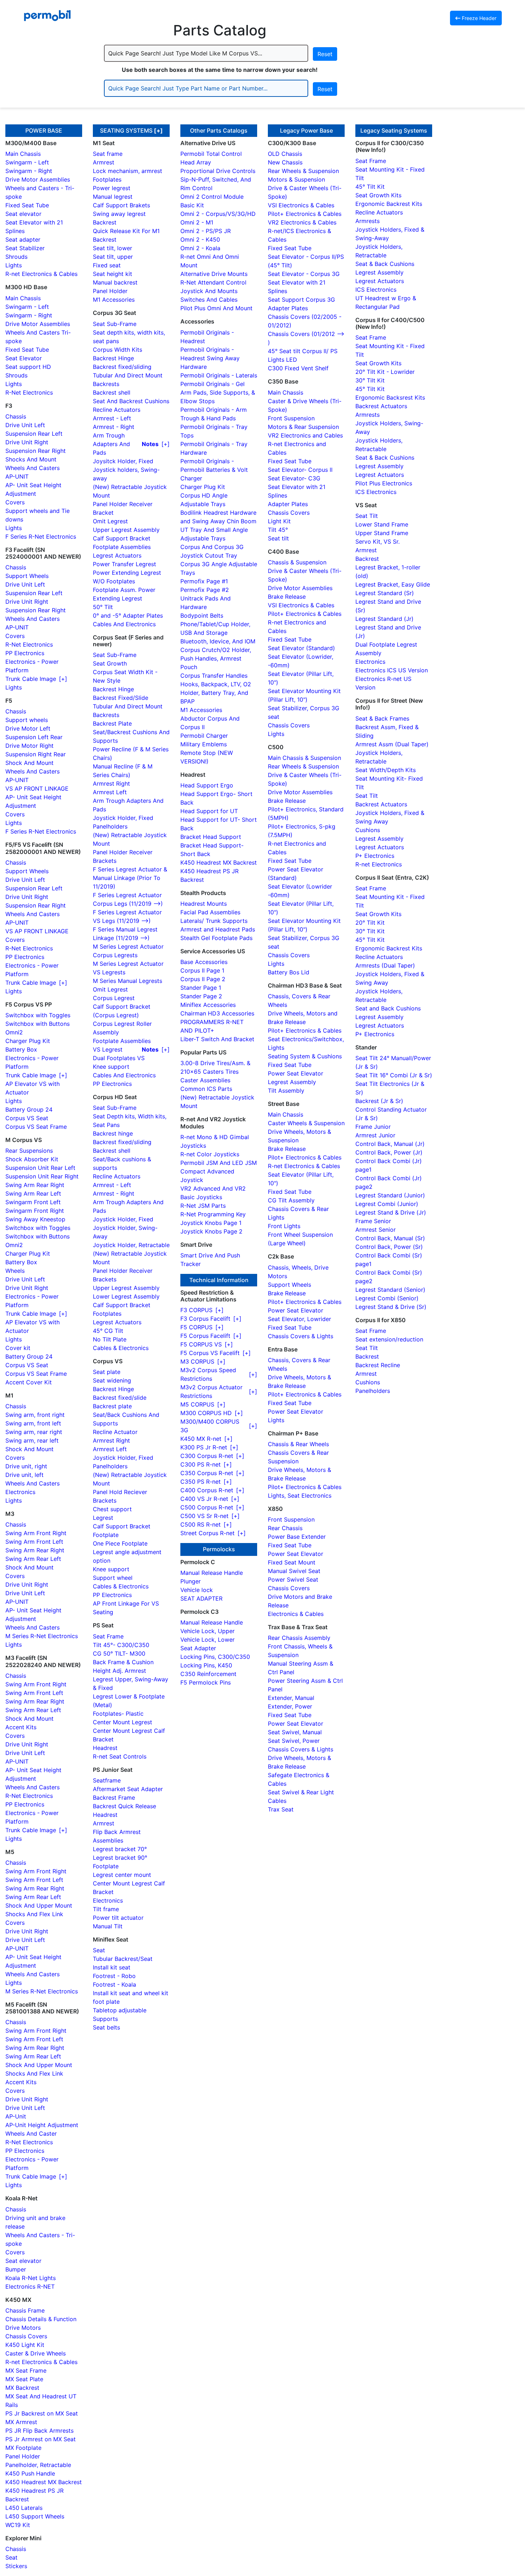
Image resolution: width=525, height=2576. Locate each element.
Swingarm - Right (29, 171)
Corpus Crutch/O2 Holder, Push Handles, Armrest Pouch (216, 658)
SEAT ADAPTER (201, 1598)
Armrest (104, 162)
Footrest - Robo (114, 1976)
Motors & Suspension (296, 179)
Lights (14, 265)
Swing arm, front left (33, 1423)
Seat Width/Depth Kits (386, 770)
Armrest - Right (114, 427)
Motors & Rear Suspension (303, 427)
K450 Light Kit (25, 2345)
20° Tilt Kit (370, 923)
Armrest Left (110, 792)
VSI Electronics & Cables (301, 205)
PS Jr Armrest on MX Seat (41, 2439)
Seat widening (112, 1380)
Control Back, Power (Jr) (389, 1152)
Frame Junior (373, 1127)
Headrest (105, 1748)
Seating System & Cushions (305, 1056)
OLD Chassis (285, 154)
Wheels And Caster (31, 2134)
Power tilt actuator (118, 1918)
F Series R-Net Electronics (41, 537)
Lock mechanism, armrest (127, 171)
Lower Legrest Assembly (126, 1296)
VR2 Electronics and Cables (305, 435)
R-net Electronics (379, 864)
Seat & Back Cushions (385, 264)
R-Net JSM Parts (203, 1206)
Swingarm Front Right (35, 1211)
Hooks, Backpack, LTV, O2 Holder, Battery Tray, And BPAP (216, 693)
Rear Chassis (285, 1528)
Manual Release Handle (212, 1573)
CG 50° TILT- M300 (119, 1653)
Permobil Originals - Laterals (219, 375)
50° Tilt (103, 607)
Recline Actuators (117, 410)
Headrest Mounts (204, 904)
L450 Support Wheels (35, 2516)
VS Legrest (108, 1049)
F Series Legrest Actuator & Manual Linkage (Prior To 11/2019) (130, 878)
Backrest (105, 222)
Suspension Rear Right (36, 451)
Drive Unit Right (27, 442)
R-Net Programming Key (213, 1214)
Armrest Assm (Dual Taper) (392, 744)
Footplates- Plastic (118, 1714)
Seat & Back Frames (382, 718)
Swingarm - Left (27, 162)
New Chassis (285, 162)
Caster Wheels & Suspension (306, 1123)
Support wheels (27, 720)
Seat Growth (110, 663)
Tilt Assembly (286, 1091)
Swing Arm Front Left (34, 1542)
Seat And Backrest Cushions (131, 401)
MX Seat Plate (24, 2379)
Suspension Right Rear (36, 754)
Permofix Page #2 (205, 590)
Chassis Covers (26, 2336)
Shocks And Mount (31, 459)
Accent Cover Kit (29, 1382)
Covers (15, 502)
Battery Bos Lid (289, 972)
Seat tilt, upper (113, 257)
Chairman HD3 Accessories (217, 1013)
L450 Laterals (24, 2508)
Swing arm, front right (35, 1415)
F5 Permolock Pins (206, 1682)
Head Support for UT (209, 811)
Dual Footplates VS (119, 1058)
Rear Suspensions (29, 1151)
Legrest (103, 1518)
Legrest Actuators (117, 555)
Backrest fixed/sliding (122, 367)
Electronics (20, 1492)
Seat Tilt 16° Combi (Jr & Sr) (394, 1075)
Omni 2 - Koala (200, 248)
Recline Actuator (115, 1432)
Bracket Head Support (211, 837)
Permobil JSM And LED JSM (219, 1163)
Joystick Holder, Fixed (123, 818)
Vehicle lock (197, 1590)
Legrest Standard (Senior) (390, 1290)
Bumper (16, 2269)
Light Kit (279, 521)
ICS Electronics (376, 290)
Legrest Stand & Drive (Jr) (391, 1212)
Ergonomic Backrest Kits (389, 204)
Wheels (15, 1271)
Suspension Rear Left (34, 434)
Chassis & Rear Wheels (298, 1444)
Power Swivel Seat (293, 1579)
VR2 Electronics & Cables (302, 222)
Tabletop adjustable (120, 2010)
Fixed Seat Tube (27, 205)
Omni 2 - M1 (197, 222)
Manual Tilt (108, 1926)
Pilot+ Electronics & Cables (305, 214)
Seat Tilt (367, 516)
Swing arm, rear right (34, 1432)
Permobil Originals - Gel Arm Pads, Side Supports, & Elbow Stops (218, 392)
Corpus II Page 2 (203, 979)
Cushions (368, 830)
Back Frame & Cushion (123, 1662)
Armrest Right (111, 783)
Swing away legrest (119, 214)
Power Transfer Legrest (124, 564)
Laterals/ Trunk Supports (214, 921)
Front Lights (284, 1226)
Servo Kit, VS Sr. (377, 542)
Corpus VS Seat (27, 1118)
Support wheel (113, 1578)
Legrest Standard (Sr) (385, 593)
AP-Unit (16, 2116)
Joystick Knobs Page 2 (211, 1231)
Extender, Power (290, 1706)
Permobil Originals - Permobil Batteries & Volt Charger (214, 470)
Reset (325, 54)
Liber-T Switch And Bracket (217, 1039)
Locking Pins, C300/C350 (215, 1657)
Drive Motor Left (28, 728)
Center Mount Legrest (122, 1722)
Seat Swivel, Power (294, 1741)
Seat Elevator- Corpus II (300, 470)
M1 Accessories (114, 300)
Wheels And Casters (32, 468)
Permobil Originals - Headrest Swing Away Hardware (210, 358)
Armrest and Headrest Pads (218, 929)
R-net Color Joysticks (210, 1154)
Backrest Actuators (381, 406)
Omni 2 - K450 (200, 239)
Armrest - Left (112, 418)
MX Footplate (23, 2448)
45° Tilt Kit (370, 187)
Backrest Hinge (113, 358)
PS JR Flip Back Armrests (39, 2431)
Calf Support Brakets (121, 205)
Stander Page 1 (201, 988)
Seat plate (107, 1372)
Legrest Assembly (292, 1082)
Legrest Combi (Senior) (387, 1298)
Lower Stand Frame (382, 524)
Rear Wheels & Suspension (303, 171)
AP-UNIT (17, 476)
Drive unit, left (24, 1475)
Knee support (111, 1067)
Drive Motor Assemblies (38, 179)
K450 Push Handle (30, 2473)
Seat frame (108, 154)
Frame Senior (373, 1221)
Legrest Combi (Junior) (387, 1204)
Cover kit (18, 1348)
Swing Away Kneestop (35, 1219)
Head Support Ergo (207, 785)
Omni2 (14, 1032)
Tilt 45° (278, 530)
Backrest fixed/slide (120, 1398)
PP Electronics (25, 653)
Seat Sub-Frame (115, 324)
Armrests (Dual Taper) (385, 965)
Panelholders (110, 826)
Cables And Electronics (124, 624)
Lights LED (282, 360)
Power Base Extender (297, 1537)
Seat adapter (23, 239)
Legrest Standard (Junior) (390, 1195)
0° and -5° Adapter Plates (128, 615)
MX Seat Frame (26, 2370)
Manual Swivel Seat (294, 1571)
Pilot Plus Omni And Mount (216, 308)
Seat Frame (108, 1636)
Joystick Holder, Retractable (131, 1245)
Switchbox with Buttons (37, 1024)
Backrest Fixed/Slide (121, 698)
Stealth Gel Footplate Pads (216, 938)
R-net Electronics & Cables (41, 274)
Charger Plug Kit (28, 1041)
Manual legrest (113, 197)
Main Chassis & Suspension (304, 758)
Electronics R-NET (30, 2286)
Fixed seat (107, 265)
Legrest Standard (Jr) (384, 619)
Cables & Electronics (121, 1348)
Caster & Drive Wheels (36, 2353)
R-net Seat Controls (120, 1756)
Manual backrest (115, 282)
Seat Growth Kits (378, 195)
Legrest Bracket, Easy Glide (393, 584)
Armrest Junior (375, 1135)
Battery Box (21, 1049)
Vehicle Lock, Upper (207, 1631)
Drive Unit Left (25, 425)
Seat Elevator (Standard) (301, 648)
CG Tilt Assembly (291, 1200)
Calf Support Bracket (122, 538)
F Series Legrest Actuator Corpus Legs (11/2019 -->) (128, 899)
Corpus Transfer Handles (214, 676)
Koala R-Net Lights (31, 2278)
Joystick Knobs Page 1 (211, 1223)
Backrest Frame (114, 1798)
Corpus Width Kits (117, 350)
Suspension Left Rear (34, 737)
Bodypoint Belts (202, 615)
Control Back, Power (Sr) (389, 1247)
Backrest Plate (112, 723)
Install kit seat (112, 1967)
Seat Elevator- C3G (294, 478)
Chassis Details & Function (41, 2319)
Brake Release (287, 597)
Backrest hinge (113, 1133)
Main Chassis (23, 154)
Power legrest (112, 188)
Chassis (16, 416)
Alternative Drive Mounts (214, 274)
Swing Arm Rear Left (33, 1193)
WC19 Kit (18, 2525)
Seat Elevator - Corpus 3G (304, 274)
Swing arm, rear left (32, 1440)
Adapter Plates (288, 308)
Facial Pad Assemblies (210, 912)
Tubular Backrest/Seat (123, 1959)
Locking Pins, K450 (206, 1665)
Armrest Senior (376, 1230)
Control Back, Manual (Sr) (390, 1238)
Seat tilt (278, 538)
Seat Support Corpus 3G (301, 300)
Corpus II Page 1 (202, 970)
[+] (158, 130)
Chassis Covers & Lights (301, 1336)
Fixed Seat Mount (292, 1562)
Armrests (367, 221)
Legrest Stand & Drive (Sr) (391, 1307)
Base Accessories (204, 962)
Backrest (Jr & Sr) (379, 1101)
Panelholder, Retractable (38, 2465)
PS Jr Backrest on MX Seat (42, 2413)
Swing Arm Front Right (36, 1533)
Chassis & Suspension (297, 562)
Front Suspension (291, 418)
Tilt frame (106, 1909)
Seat (11, 2557)
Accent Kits (21, 1727)
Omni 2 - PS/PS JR (206, 231)
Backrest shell (112, 392)
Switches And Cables (209, 300)
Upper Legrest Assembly (126, 530)
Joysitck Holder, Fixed (123, 461)
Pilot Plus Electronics (384, 483)
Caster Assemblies (205, 1080)
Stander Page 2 (201, 996)
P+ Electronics (375, 856)
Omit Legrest (110, 521)
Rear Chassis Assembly (299, 1638)
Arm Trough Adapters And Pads (111, 444)
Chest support (112, 1509)
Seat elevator (23, 214)
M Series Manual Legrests (127, 981)
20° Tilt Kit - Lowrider (385, 372)
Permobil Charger (204, 736)
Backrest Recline (378, 1365)
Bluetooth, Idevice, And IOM (218, 641)
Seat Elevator (24, 358)
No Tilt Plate (110, 1339)
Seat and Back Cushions (388, 1008)
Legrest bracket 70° (120, 1849)
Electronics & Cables (296, 1614)
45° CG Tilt (108, 1331)
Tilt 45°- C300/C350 (121, 1645)
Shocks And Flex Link (34, 1914)
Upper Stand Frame (382, 533)
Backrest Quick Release (124, 1806)
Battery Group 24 (29, 1109)
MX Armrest (21, 2422)
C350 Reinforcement (208, 1674)
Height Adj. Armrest (119, 1671)
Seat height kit (112, 274)
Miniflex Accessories (208, 1005)
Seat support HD (28, 367)
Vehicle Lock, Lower (207, 1640)
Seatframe (107, 1780)
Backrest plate (112, 1406)
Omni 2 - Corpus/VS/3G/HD (218, 214)
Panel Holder (23, 2456)
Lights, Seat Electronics (300, 1495)
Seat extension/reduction (389, 1339)
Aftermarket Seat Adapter (128, 1789)
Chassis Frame (25, 2310)
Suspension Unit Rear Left (40, 1168)
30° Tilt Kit (370, 380)
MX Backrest (22, 2388)
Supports (105, 2019)
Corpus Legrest (114, 998)
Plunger (191, 1581)
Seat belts (106, 2027)
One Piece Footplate (120, 1543)
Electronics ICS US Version (392, 670)
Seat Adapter (198, 1648)
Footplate (106, 1535)
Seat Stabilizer (25, 248)
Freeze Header (478, 18)
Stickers (16, 2566)
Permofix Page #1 (204, 581)
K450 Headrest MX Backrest (44, 2482)
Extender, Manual (291, 1698)
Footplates (107, 179)
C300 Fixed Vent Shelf (298, 368)
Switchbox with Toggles (38, 1015)
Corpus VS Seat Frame (36, 1127)
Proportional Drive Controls (218, 171)
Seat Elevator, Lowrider (299, 1319)
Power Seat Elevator (296, 1073)
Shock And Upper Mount (39, 1905)
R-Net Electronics (29, 392)
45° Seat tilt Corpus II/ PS (303, 351)
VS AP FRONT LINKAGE (37, 788)
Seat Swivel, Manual (295, 1732)
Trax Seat (281, 1809)
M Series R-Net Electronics (42, 1636)
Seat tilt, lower (112, 248)
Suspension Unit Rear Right (42, 1176)
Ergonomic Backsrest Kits (390, 397)
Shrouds (16, 257)
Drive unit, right (26, 1466)
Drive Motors (23, 2328)
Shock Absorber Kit (32, 1159)
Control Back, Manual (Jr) (390, 1144)
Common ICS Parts (206, 1089)
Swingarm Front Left (33, 1202)
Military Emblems (204, 744)
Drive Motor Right (29, 746)
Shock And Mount (29, 763)
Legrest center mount (122, 1875)
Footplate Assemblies (122, 547)
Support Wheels (27, 576)
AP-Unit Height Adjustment (42, 2125)
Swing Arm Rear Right (35, 1185)
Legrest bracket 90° (120, 1858)
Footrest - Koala (114, 1984)
